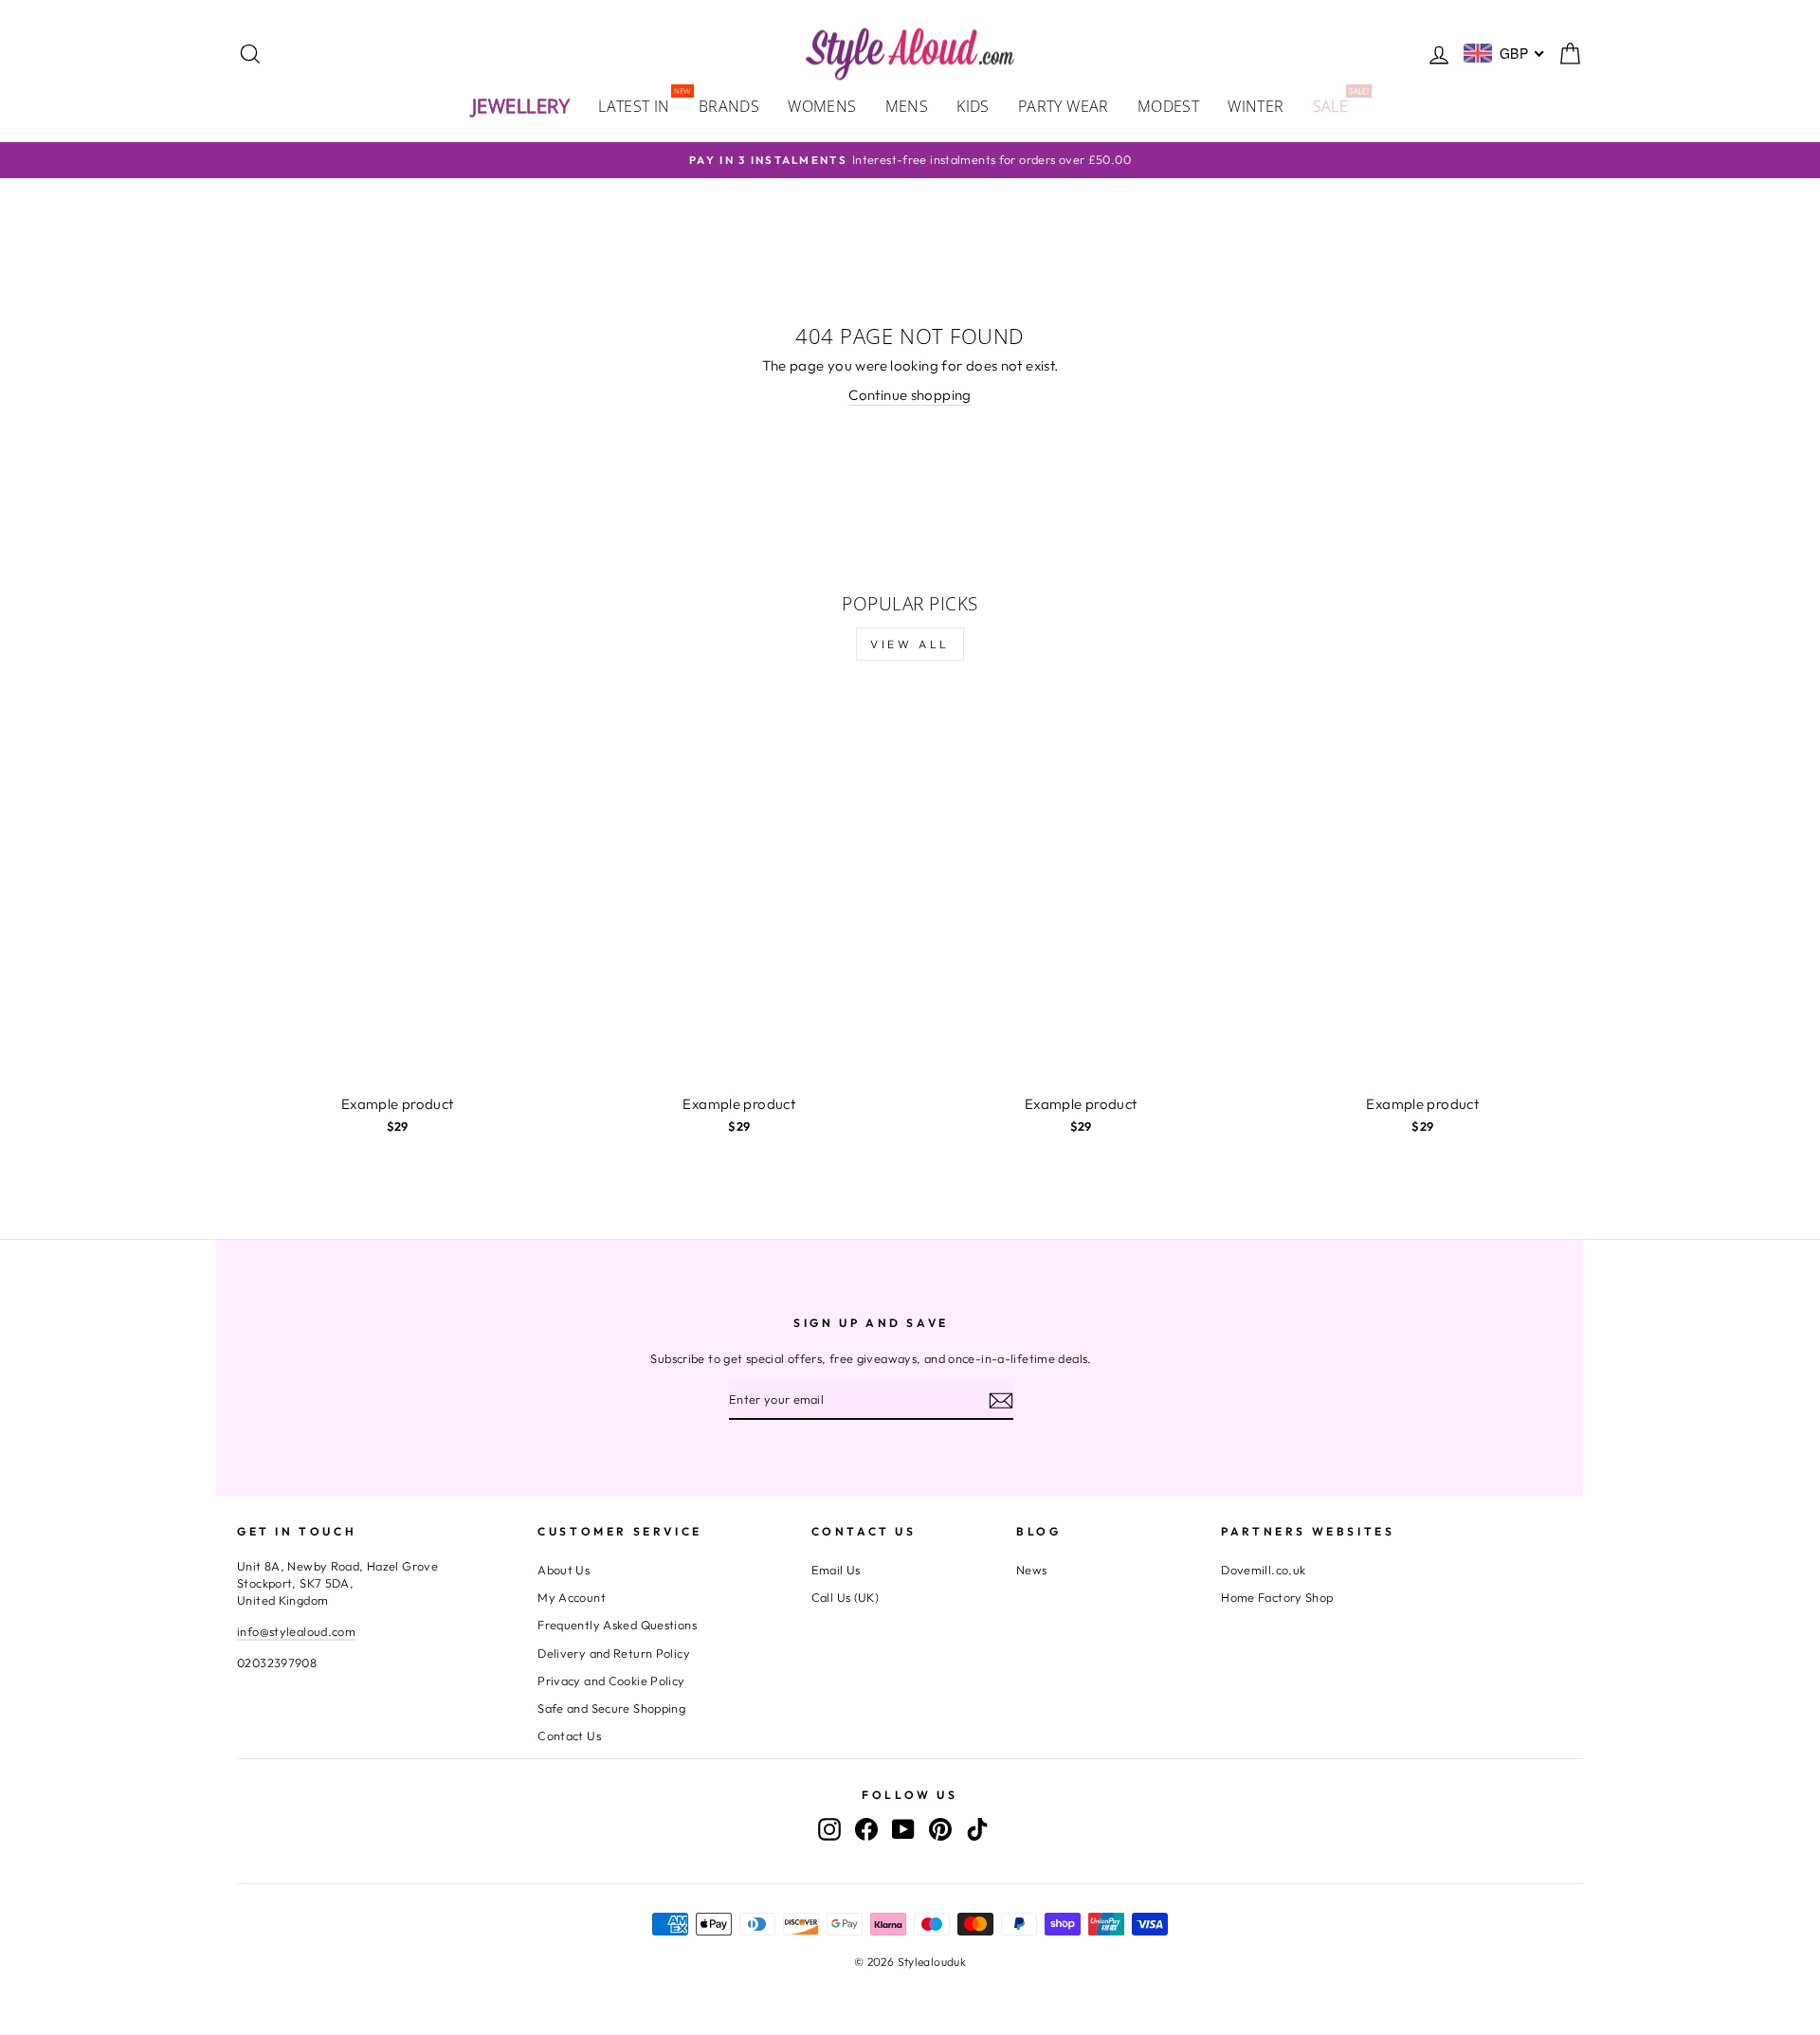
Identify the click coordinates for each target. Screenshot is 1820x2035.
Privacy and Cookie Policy (611, 1681)
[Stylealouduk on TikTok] (977, 1829)
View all (910, 644)
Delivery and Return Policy (614, 1653)
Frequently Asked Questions (617, 1625)
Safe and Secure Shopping (611, 1708)
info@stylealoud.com (296, 1631)
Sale (1338, 105)
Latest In (641, 105)
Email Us (836, 1570)
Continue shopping (910, 395)
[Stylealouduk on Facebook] (866, 1829)
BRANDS (729, 106)
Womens (822, 106)
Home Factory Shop (1277, 1597)
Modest (1168, 106)
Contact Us (569, 1735)
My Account (572, 1597)
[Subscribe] (1001, 1400)
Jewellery (521, 106)
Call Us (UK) (846, 1597)
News (1032, 1570)
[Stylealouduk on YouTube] (903, 1829)
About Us (564, 1570)
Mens (907, 106)
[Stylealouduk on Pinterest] (940, 1829)
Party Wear (1064, 106)
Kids (973, 106)
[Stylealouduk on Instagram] (829, 1829)
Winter (1256, 106)
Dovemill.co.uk (1263, 1570)
